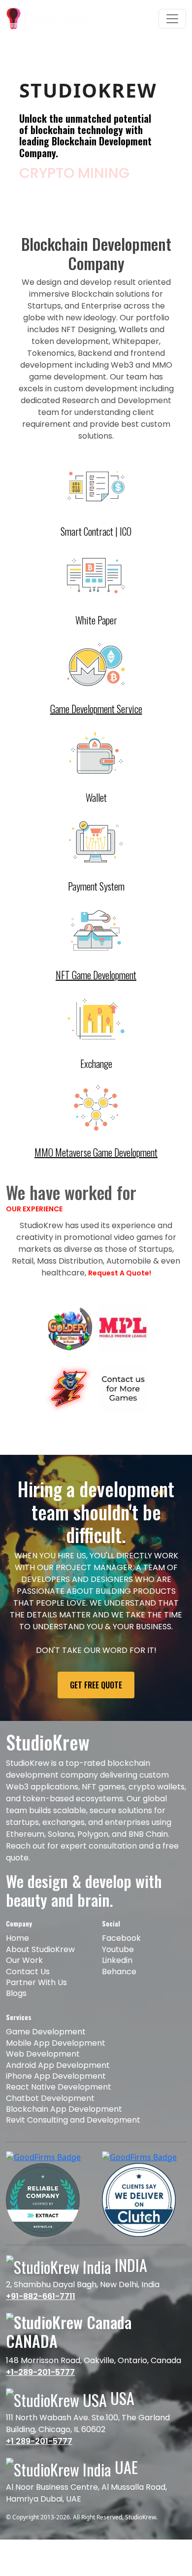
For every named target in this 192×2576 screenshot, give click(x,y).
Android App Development (58, 2086)
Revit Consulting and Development (73, 2142)
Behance (119, 1993)
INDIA (129, 2286)
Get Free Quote (96, 1706)
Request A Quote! (120, 1294)
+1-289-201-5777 (40, 2393)
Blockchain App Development (64, 2130)
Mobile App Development (56, 2064)
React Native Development (59, 2108)
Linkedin (117, 1981)
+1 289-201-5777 (39, 2463)
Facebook (121, 1960)
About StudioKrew (40, 1971)
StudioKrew (141, 2538)
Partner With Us (36, 2004)
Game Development (46, 2053)
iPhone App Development (56, 2097)
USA (121, 2419)
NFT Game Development (96, 996)
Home (17, 1960)
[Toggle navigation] (172, 19)
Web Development (43, 2075)
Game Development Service (96, 730)
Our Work (24, 1981)
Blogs (16, 2015)
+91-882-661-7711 (41, 2318)
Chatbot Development (50, 2119)
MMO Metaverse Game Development (96, 1173)
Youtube (118, 1971)
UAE (125, 2489)
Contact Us (28, 1993)
